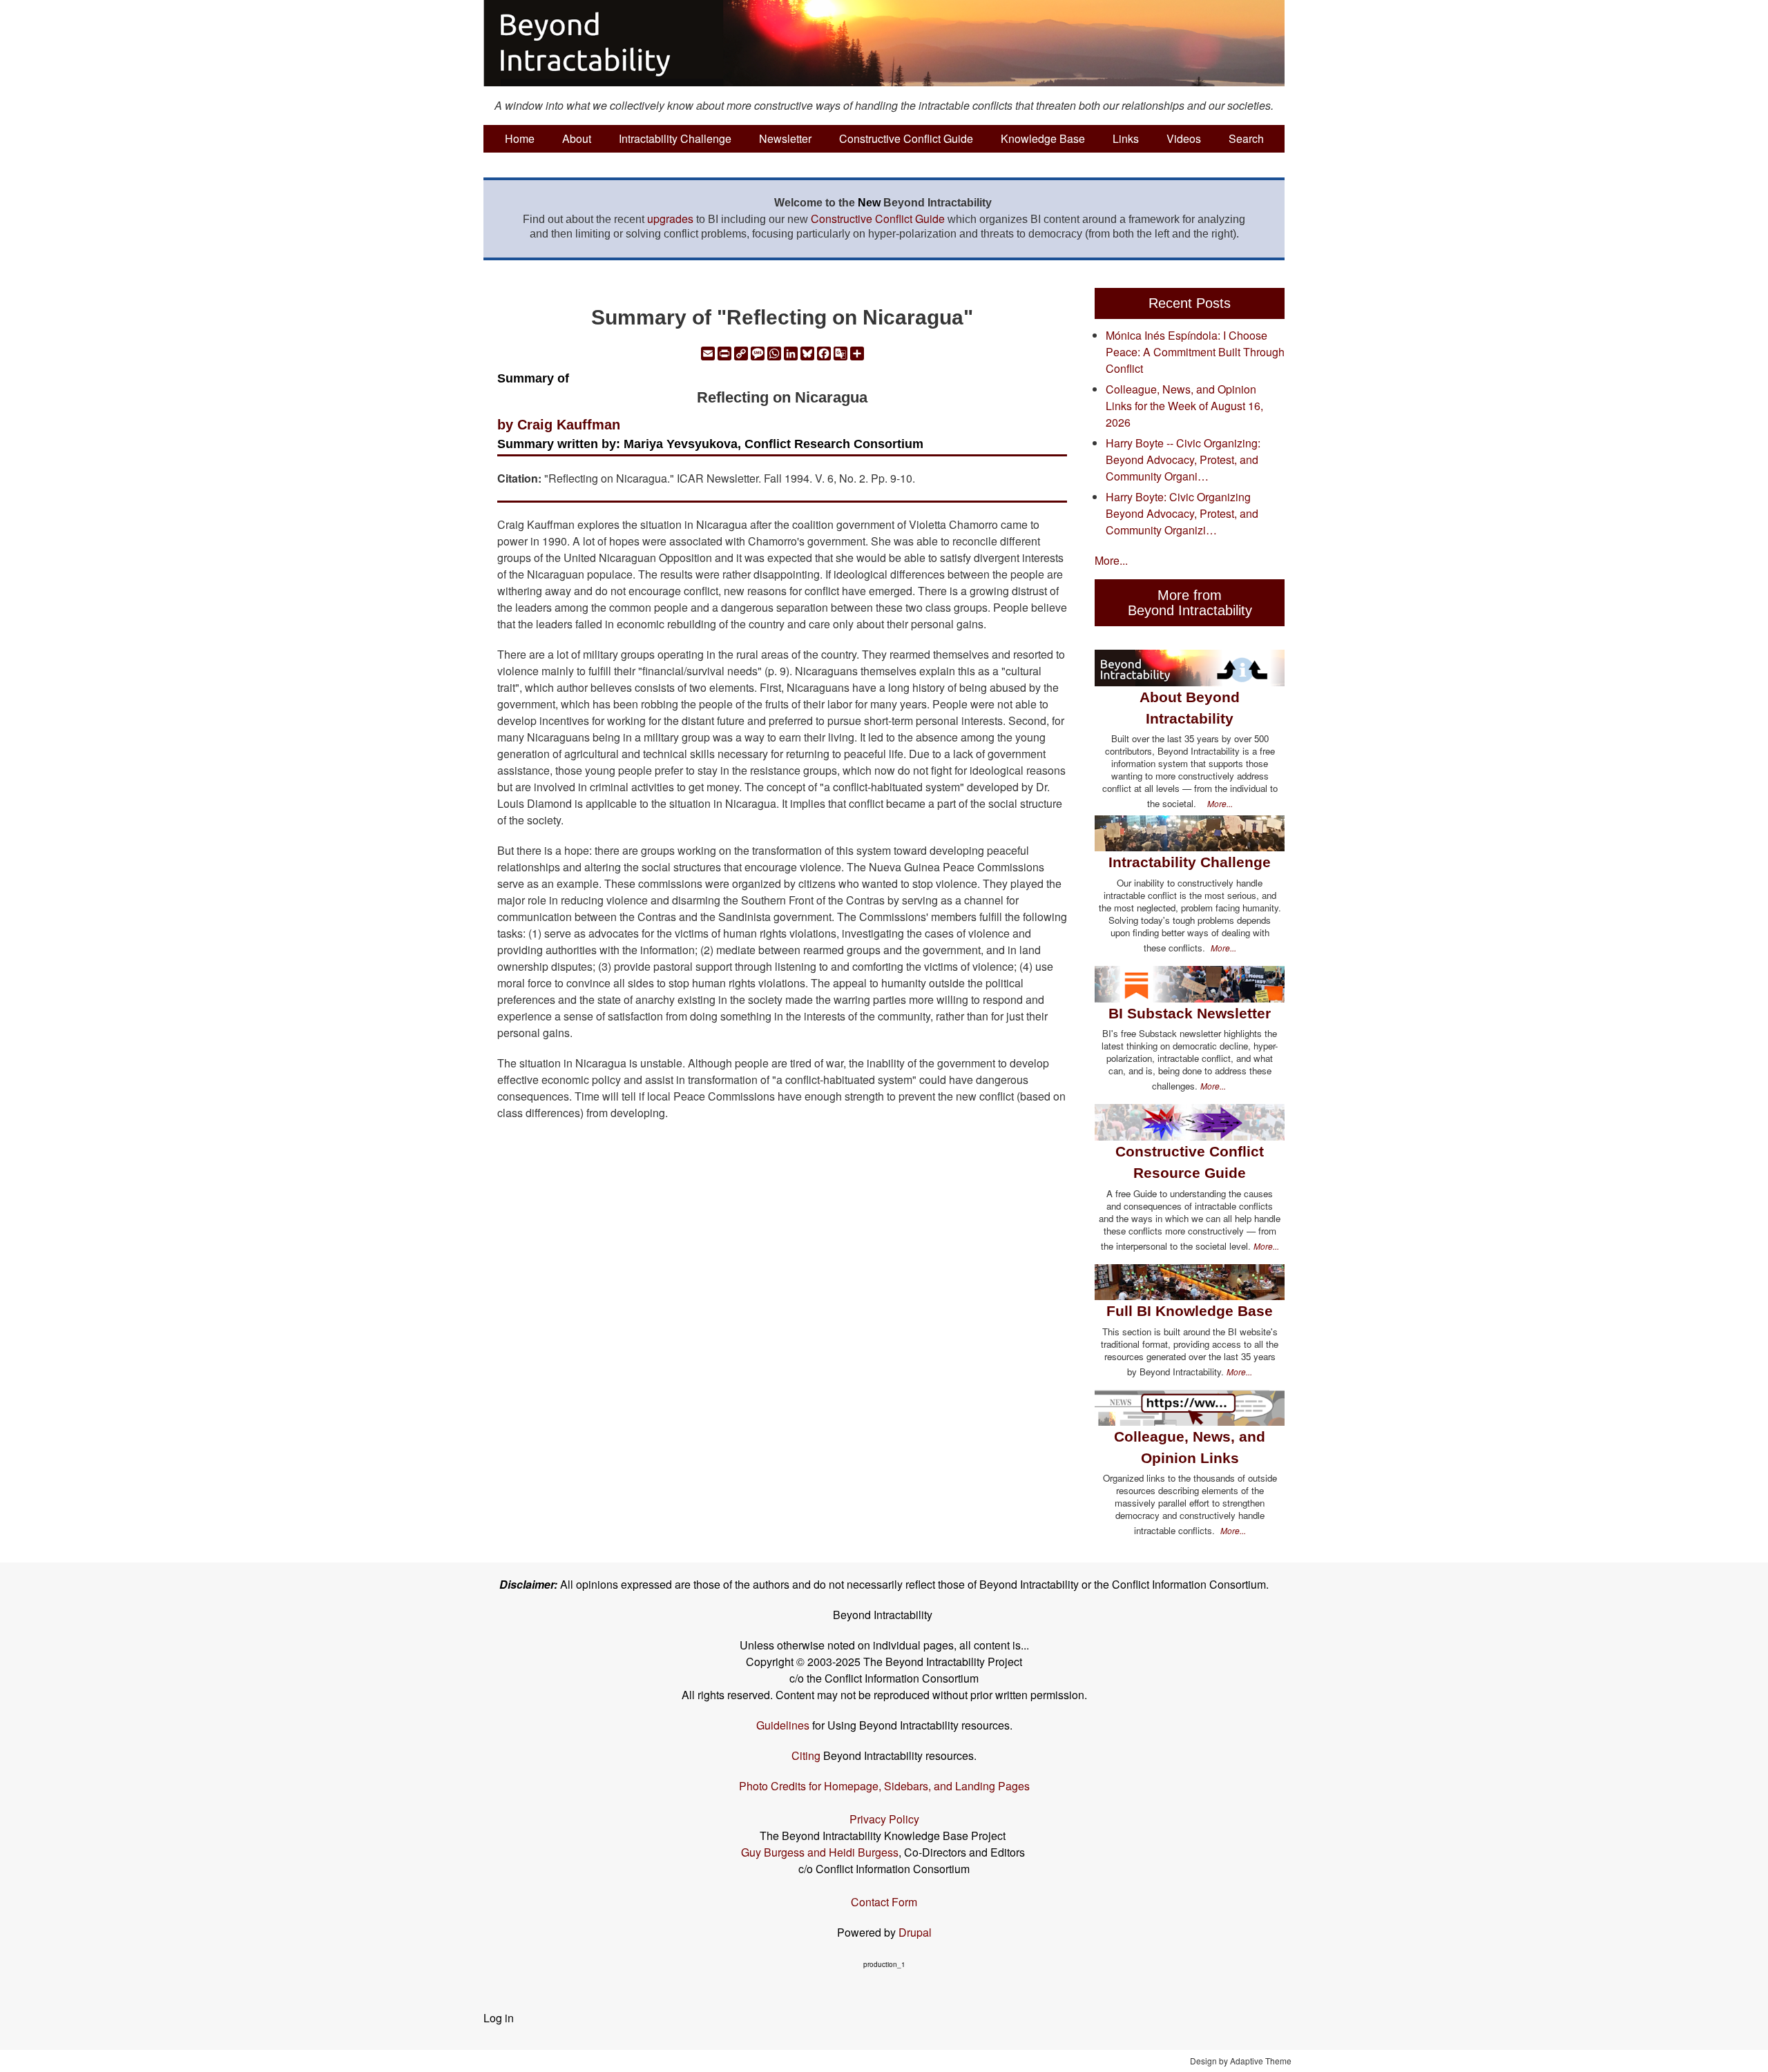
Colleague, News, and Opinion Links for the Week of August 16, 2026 (1184, 406)
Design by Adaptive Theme (1241, 2061)
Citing (806, 1755)
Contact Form (884, 1902)
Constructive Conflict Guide (906, 138)
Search (1246, 138)
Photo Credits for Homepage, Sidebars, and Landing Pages (884, 1786)
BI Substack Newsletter (1190, 1013)
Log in (499, 2018)
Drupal (915, 1932)
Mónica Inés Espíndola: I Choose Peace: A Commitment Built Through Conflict (1195, 352)
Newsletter (785, 138)
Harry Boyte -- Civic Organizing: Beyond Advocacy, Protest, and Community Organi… (1183, 459)
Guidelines (783, 1725)
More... (1111, 560)
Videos (1184, 138)
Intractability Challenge (675, 138)
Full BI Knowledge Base (1190, 1311)
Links (1126, 138)
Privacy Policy (884, 1819)
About (577, 138)
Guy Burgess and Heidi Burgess (820, 1852)
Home (520, 138)
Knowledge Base (1043, 138)
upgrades (670, 219)
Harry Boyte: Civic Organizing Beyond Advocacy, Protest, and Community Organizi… (1182, 513)
